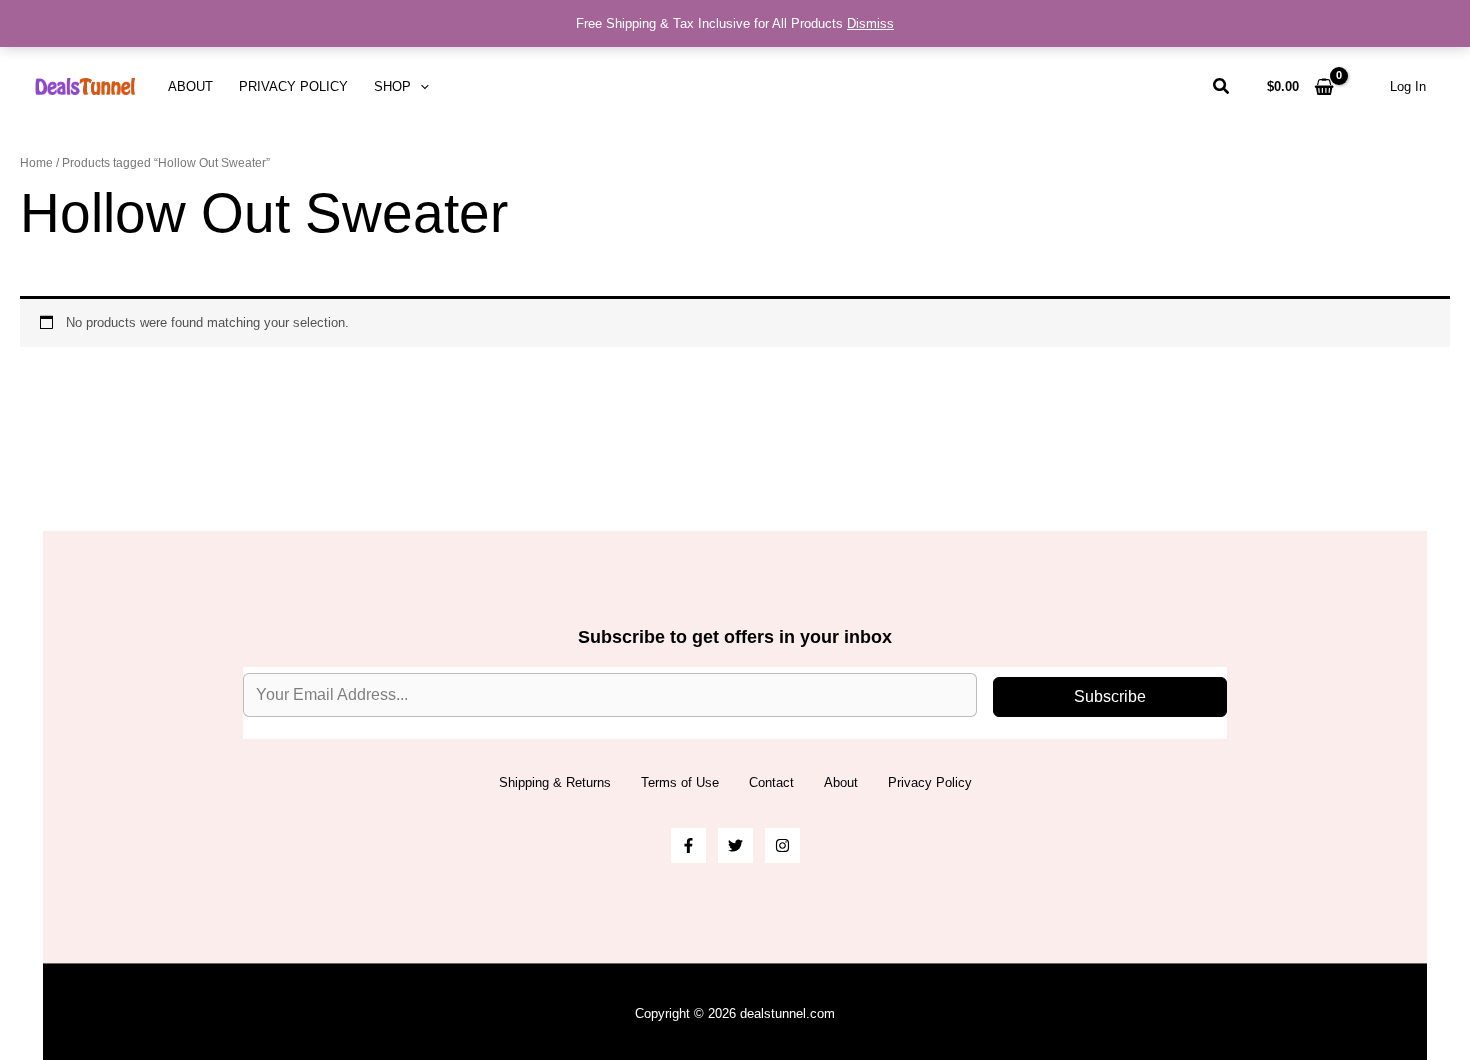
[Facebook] (688, 845)
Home (36, 163)
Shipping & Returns (555, 782)
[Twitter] (735, 845)
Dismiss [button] (870, 23)
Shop (392, 86)
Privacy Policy (293, 86)
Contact (771, 782)
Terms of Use (680, 782)
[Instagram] (782, 845)
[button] (420, 87)
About (190, 86)
